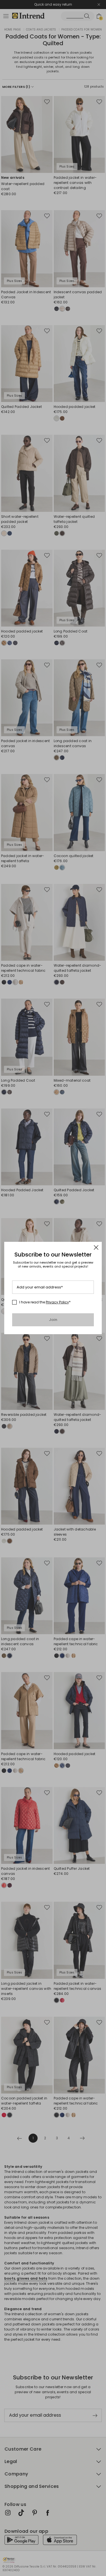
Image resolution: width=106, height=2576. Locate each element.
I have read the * (45, 1302)
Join (53, 1320)
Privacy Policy (57, 1302)
